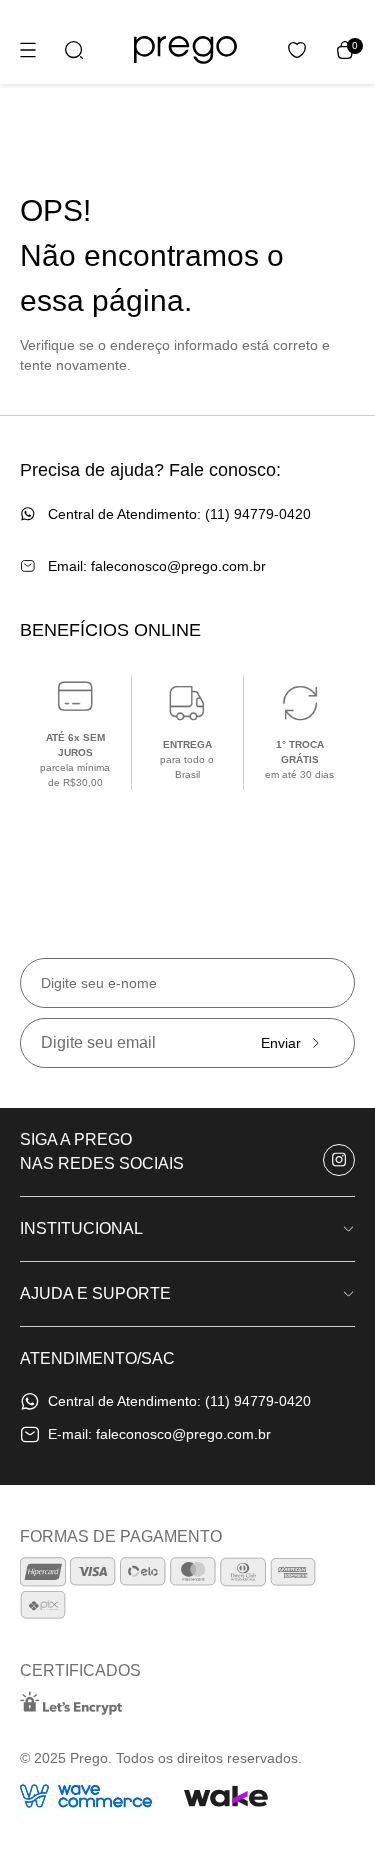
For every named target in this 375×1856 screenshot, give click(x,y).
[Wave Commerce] (86, 1796)
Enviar (281, 1043)
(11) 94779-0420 (258, 514)
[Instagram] (339, 1160)
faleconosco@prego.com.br (178, 566)
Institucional (81, 1228)
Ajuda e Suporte (95, 1293)
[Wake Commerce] (226, 1796)
